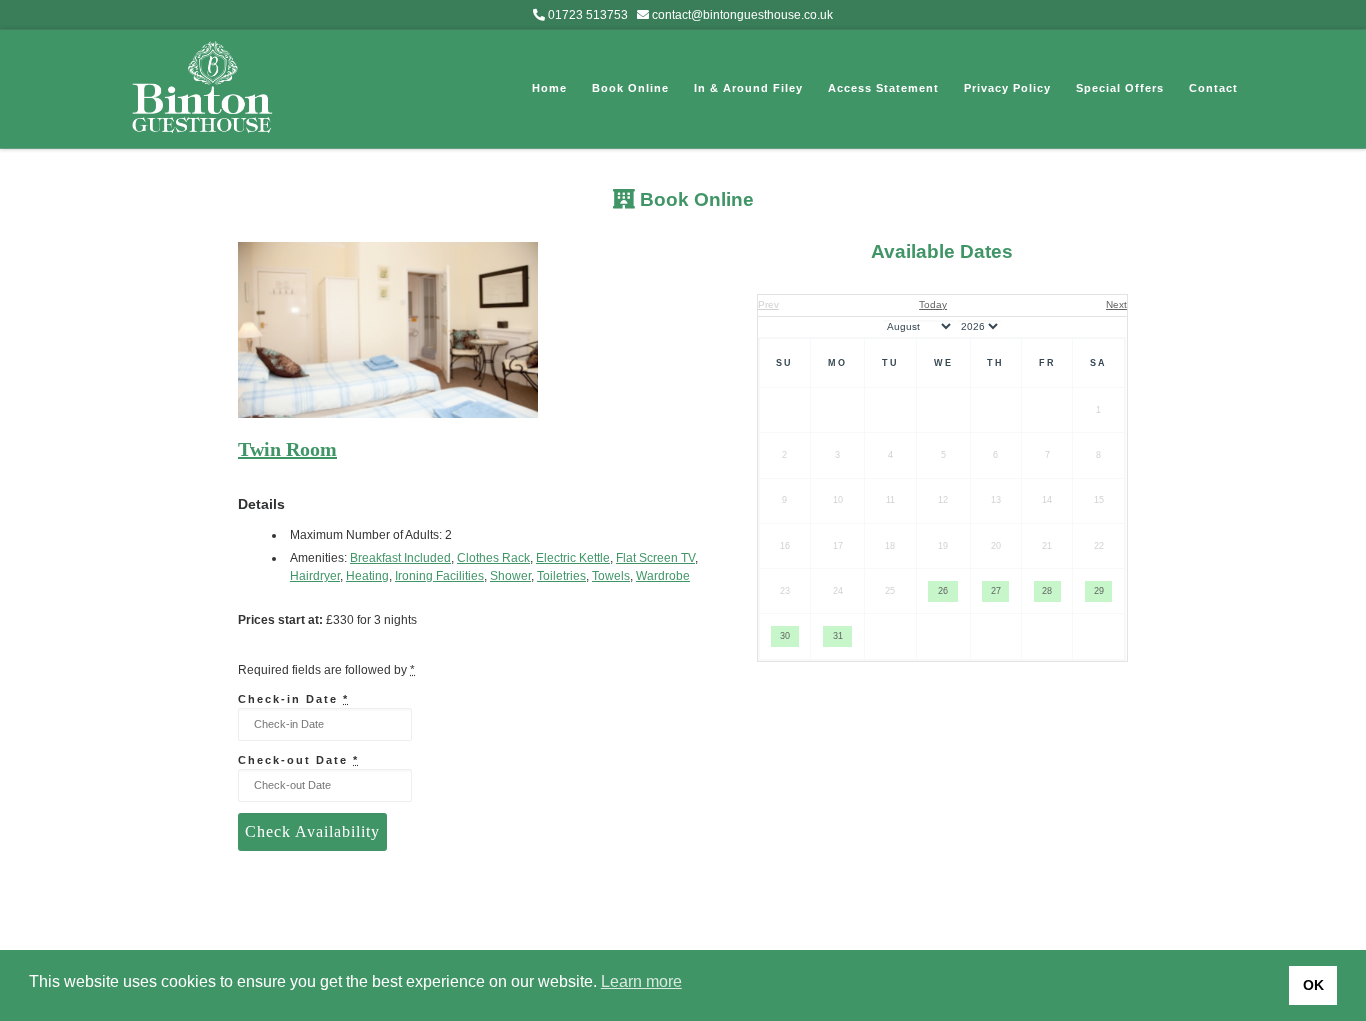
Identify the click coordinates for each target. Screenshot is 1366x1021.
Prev (768, 304)
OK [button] (1313, 985)
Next (1116, 304)
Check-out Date (298, 760)
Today (933, 304)
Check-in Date (293, 699)
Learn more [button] (641, 981)
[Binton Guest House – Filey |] (203, 85)
